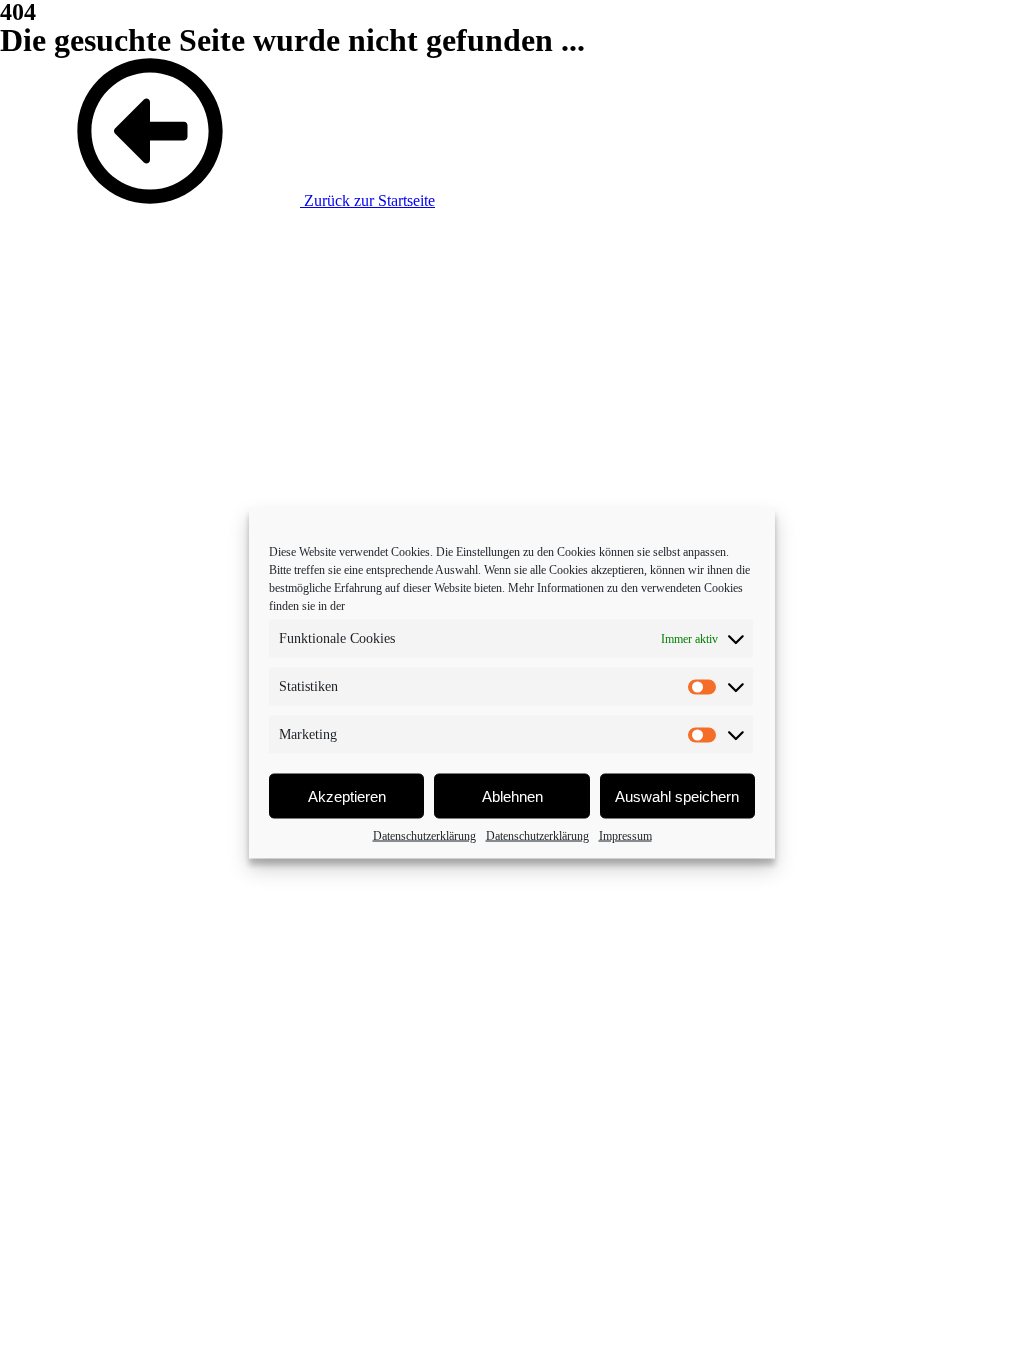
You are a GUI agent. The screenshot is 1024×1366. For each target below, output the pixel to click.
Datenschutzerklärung (424, 836)
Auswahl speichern (677, 795)
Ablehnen (512, 795)
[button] (217, 200)
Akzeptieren (347, 795)
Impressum (625, 836)
